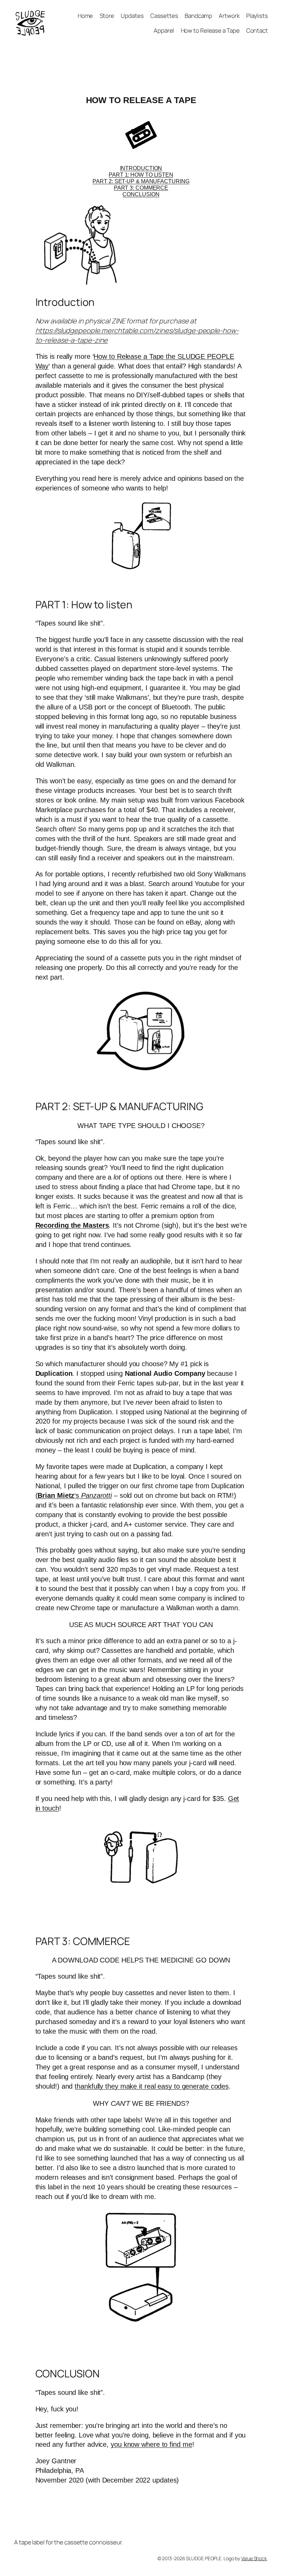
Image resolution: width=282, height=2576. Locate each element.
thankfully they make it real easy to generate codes (152, 2086)
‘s (75, 1495)
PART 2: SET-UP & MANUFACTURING (141, 181)
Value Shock (254, 2558)
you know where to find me (151, 2444)
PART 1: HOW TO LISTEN (141, 175)
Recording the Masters (72, 1225)
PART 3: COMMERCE (141, 188)
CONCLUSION (141, 194)
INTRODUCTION (141, 168)
